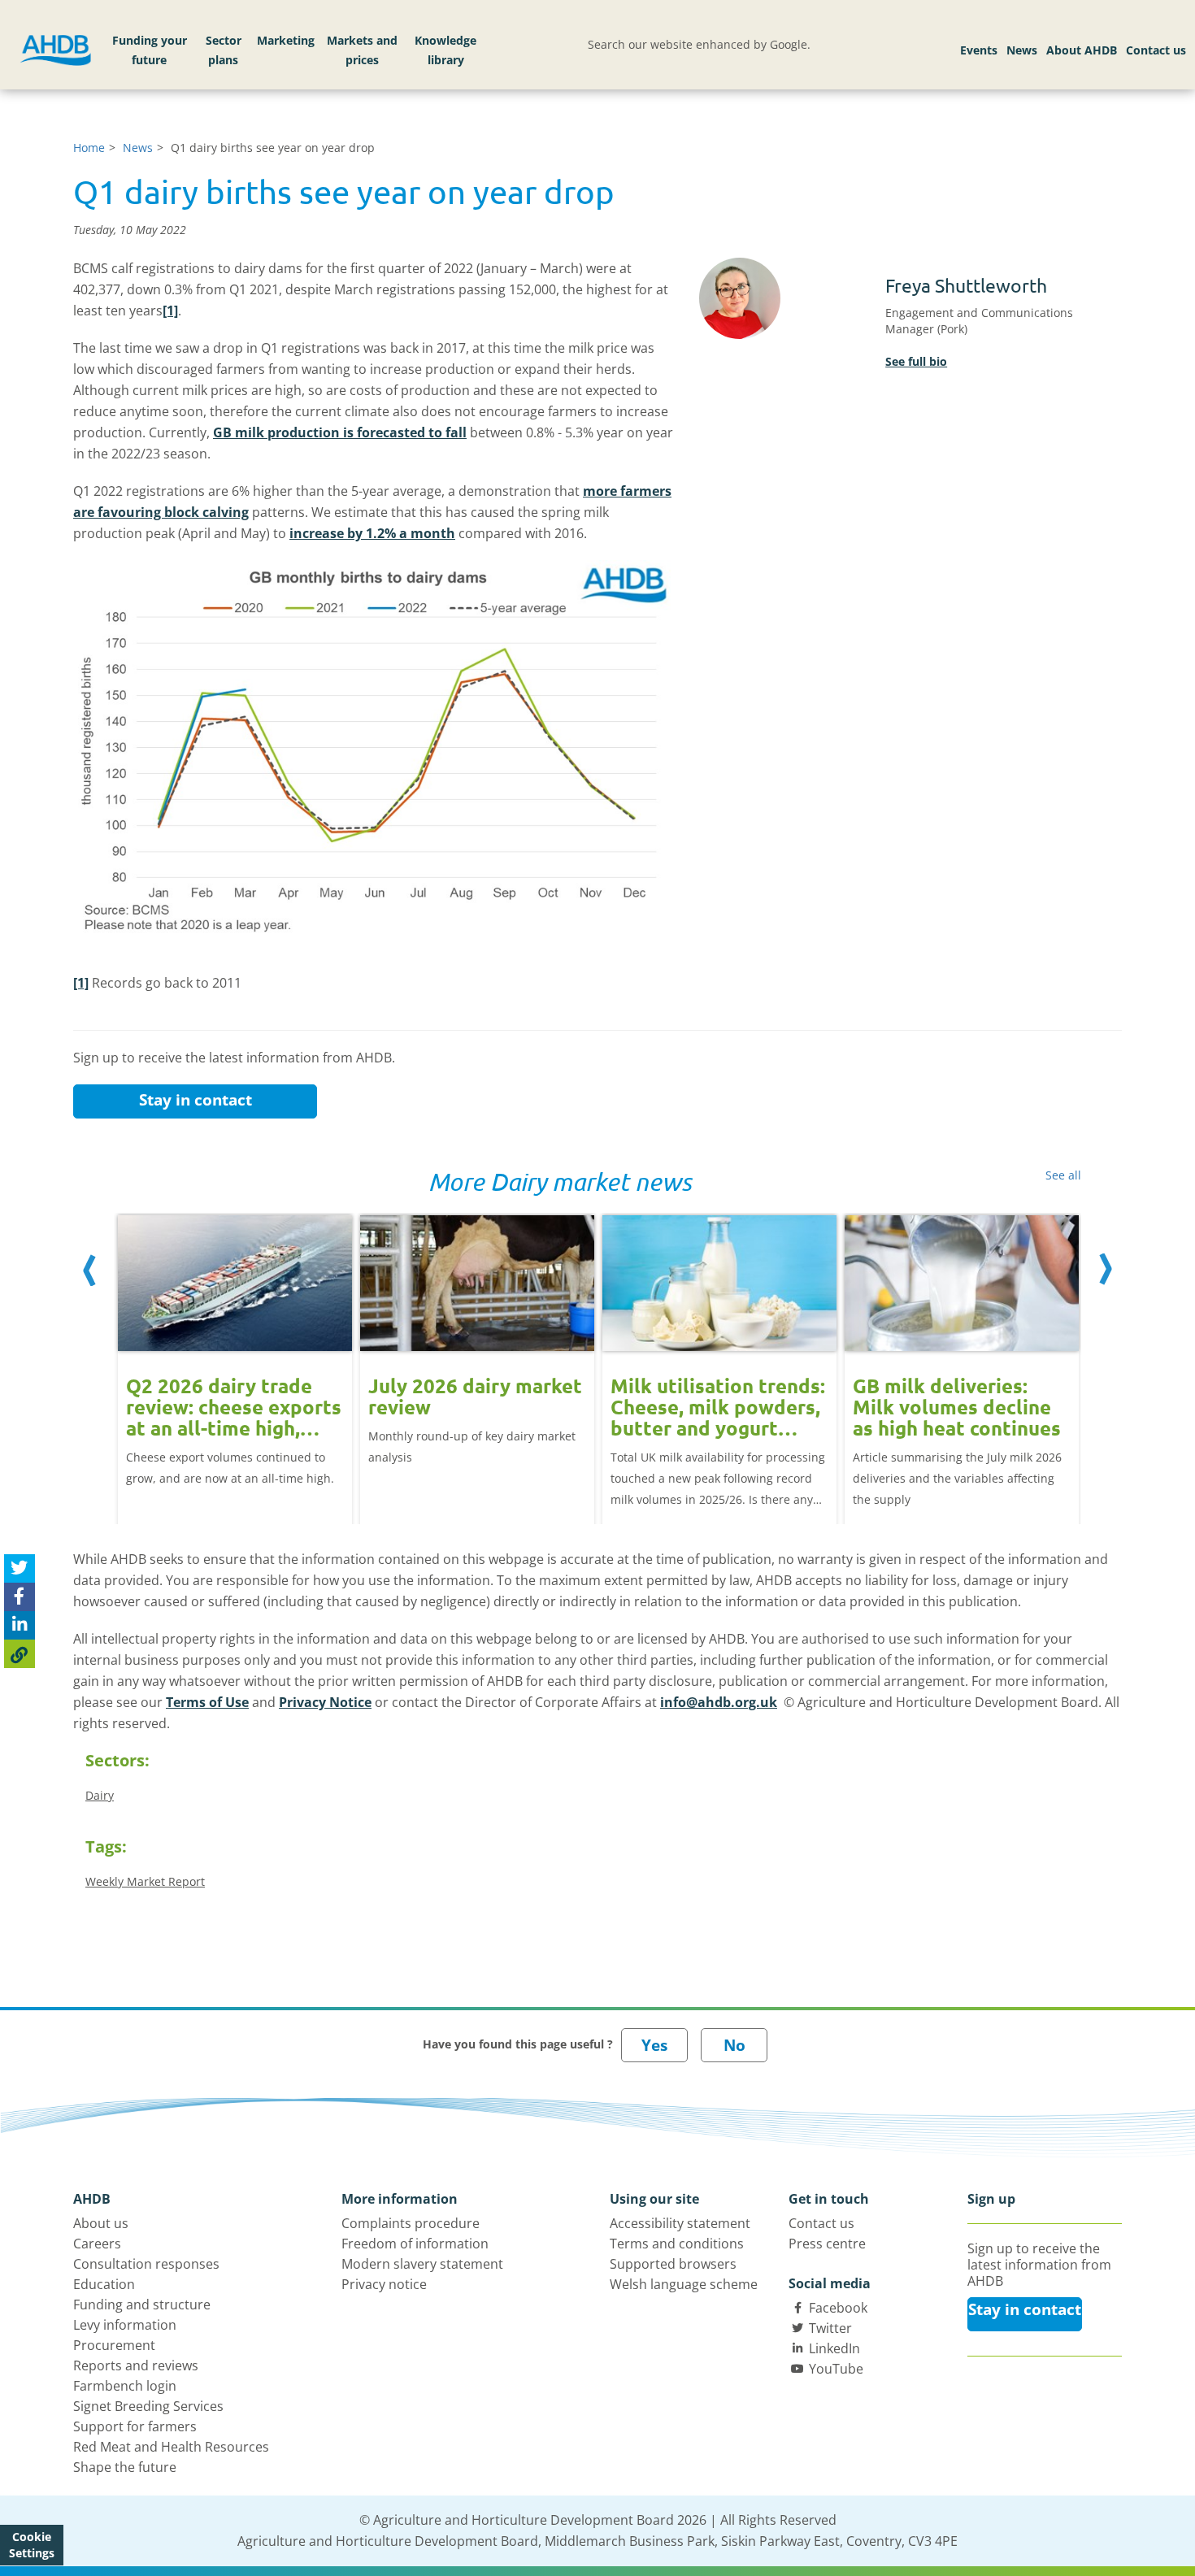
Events (979, 50)
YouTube (836, 2369)
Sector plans (224, 50)
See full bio (916, 361)
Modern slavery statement (422, 2264)
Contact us (1156, 50)
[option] (235, 1352)
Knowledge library (445, 50)
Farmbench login (125, 2386)
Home (89, 148)
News (1022, 50)
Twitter (830, 2328)
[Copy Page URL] (20, 1654)
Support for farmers (135, 2426)
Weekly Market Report (145, 1881)
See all (1063, 1175)
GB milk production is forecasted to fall (340, 432)
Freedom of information (415, 2244)
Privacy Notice (325, 1702)
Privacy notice (384, 2284)
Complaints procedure (411, 2223)
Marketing (286, 40)
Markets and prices (362, 50)
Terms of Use (207, 1702)
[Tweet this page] (20, 1568)
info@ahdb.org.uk (719, 1702)
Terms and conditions (677, 2244)
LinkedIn (834, 2348)
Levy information (125, 2325)
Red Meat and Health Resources (171, 2447)
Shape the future (125, 2467)
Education (104, 2284)
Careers (97, 2244)
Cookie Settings (32, 2545)
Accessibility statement (680, 2223)
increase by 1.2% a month (372, 533)
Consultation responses (146, 2264)
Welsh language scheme (684, 2284)
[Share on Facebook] (20, 1597)
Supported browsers (673, 2264)
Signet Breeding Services (148, 2406)
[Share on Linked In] (20, 1625)
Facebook (838, 2308)
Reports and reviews (136, 2365)
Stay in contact (196, 1100)
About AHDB (1082, 50)
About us (101, 2223)
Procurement (114, 2345)
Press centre (827, 2244)
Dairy (100, 1795)
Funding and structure (142, 2304)
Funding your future (150, 50)
